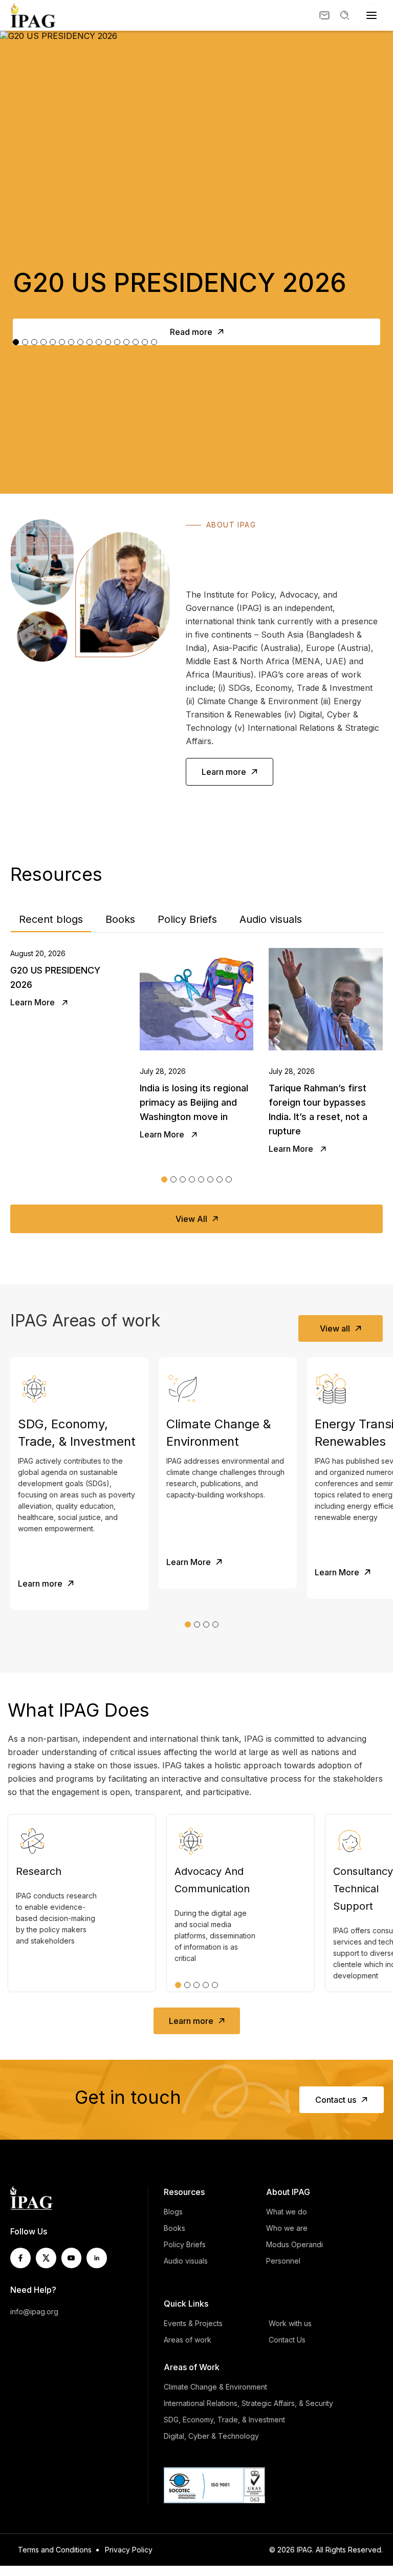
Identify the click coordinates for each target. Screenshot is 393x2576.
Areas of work (188, 2340)
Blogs (173, 2212)
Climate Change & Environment (215, 2387)
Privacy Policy (129, 2550)
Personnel (283, 2261)
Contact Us (287, 2340)
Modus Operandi (294, 2244)
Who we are (287, 2228)
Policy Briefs (187, 919)
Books (120, 919)
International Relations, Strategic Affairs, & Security (248, 2403)
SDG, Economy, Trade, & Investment (224, 2420)
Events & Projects (193, 2323)
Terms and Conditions (55, 2550)
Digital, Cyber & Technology (211, 2436)
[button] (164, 1179)
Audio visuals (271, 919)
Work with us (290, 2323)
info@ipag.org (34, 2311)
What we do (287, 2212)
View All (191, 1219)
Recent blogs (51, 919)
